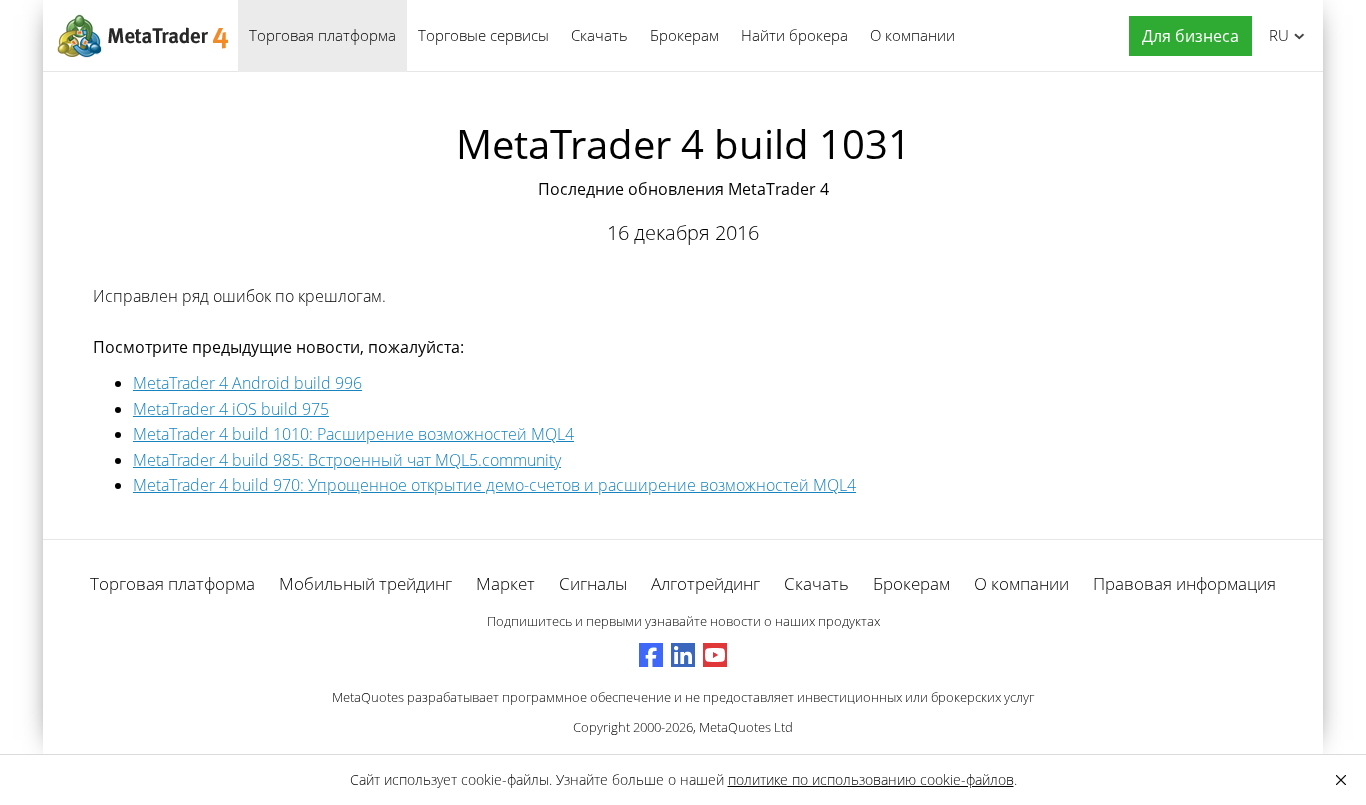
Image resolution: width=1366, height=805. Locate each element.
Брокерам (684, 35)
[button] (1185, 36)
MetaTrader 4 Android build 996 (247, 383)
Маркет (505, 583)
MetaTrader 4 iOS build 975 (231, 409)
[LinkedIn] (683, 655)
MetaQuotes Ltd (746, 727)
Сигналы (593, 583)
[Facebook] (651, 655)
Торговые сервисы (483, 35)
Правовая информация (1184, 583)
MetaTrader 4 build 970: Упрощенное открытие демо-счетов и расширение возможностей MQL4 (494, 485)
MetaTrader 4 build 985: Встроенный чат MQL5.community (347, 460)
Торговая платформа (322, 35)
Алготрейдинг (705, 583)
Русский (1275, 35)
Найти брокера (794, 35)
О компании (912, 35)
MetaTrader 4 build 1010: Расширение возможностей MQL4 (353, 434)
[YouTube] (715, 655)
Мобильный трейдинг (365, 583)
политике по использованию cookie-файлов (871, 779)
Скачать (599, 35)
